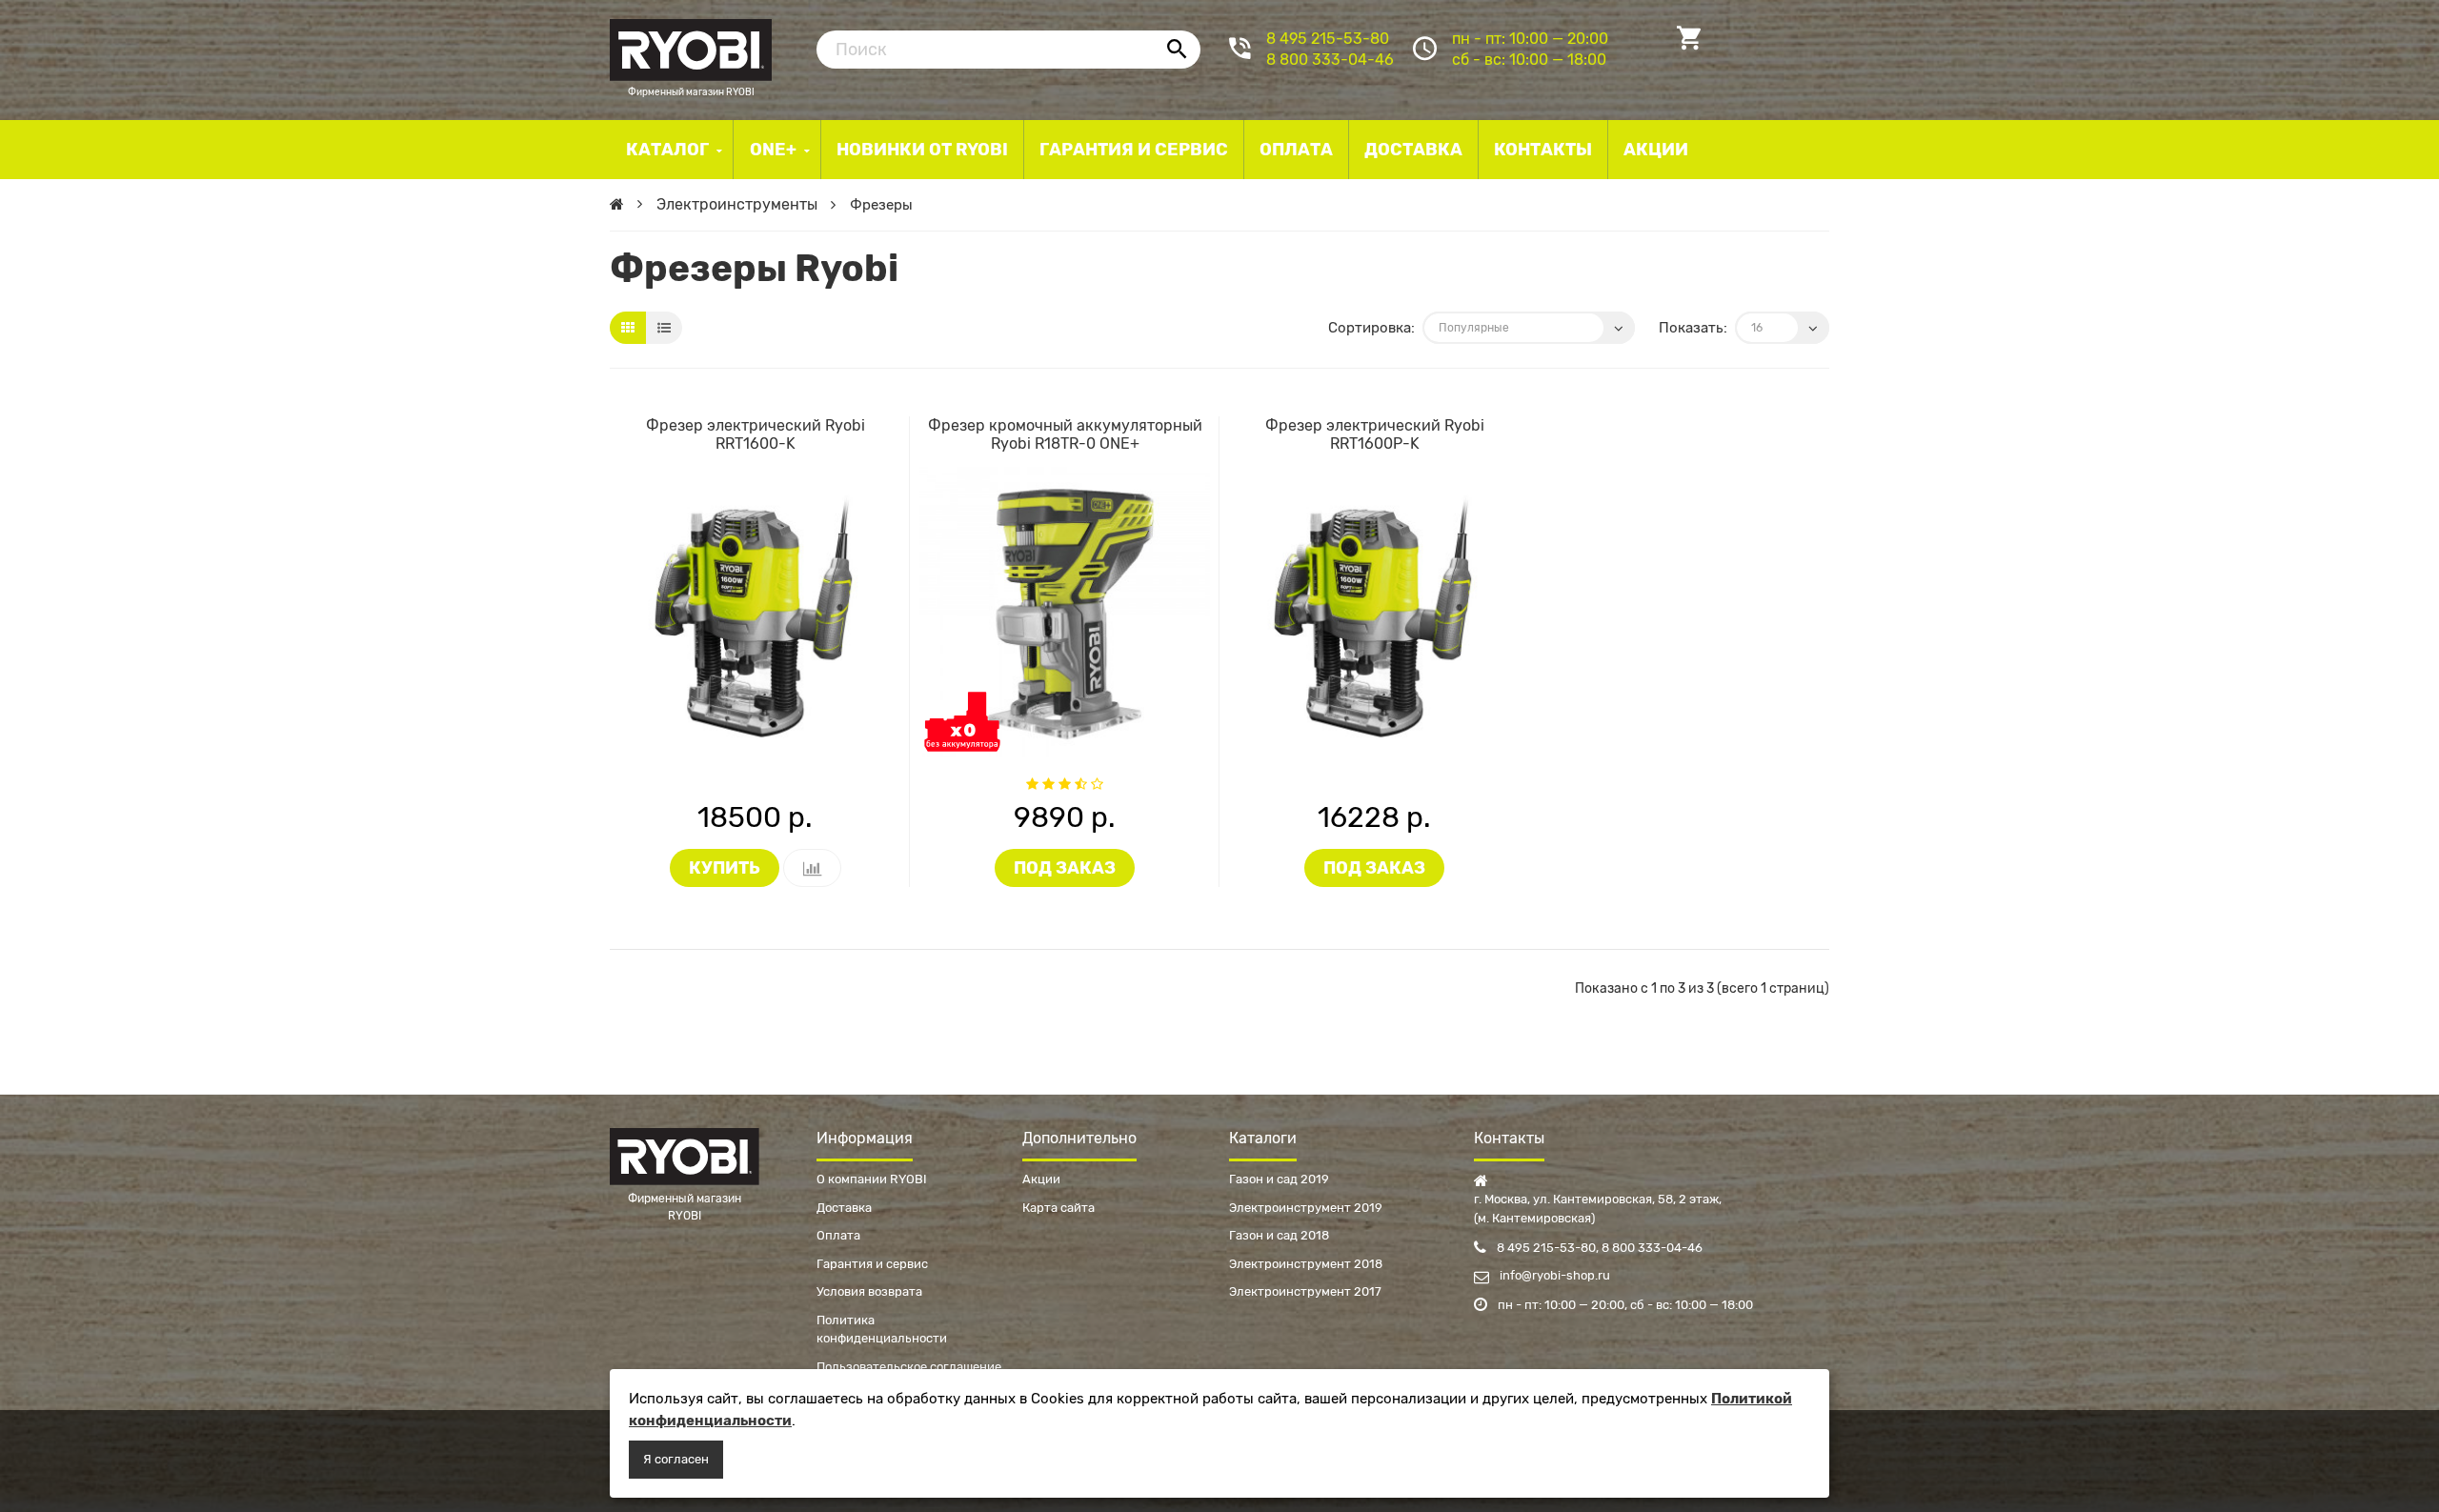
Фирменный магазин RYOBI (691, 48)
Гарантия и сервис (872, 1264)
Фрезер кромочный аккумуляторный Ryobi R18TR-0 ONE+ (1065, 434)
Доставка (844, 1208)
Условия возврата (869, 1291)
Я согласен (676, 1459)
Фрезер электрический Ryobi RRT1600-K (756, 434)
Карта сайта (1058, 1208)
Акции (1041, 1179)
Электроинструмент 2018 (1306, 1264)
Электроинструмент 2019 (1306, 1208)
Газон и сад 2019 (1279, 1179)
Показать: (1693, 328)
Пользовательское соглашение (909, 1367)
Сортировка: (1371, 328)
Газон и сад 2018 (1279, 1235)
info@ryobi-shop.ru (1553, 1275)
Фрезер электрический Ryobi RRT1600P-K (1375, 434)
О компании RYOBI (872, 1179)
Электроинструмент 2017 (1305, 1291)
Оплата (838, 1235)
